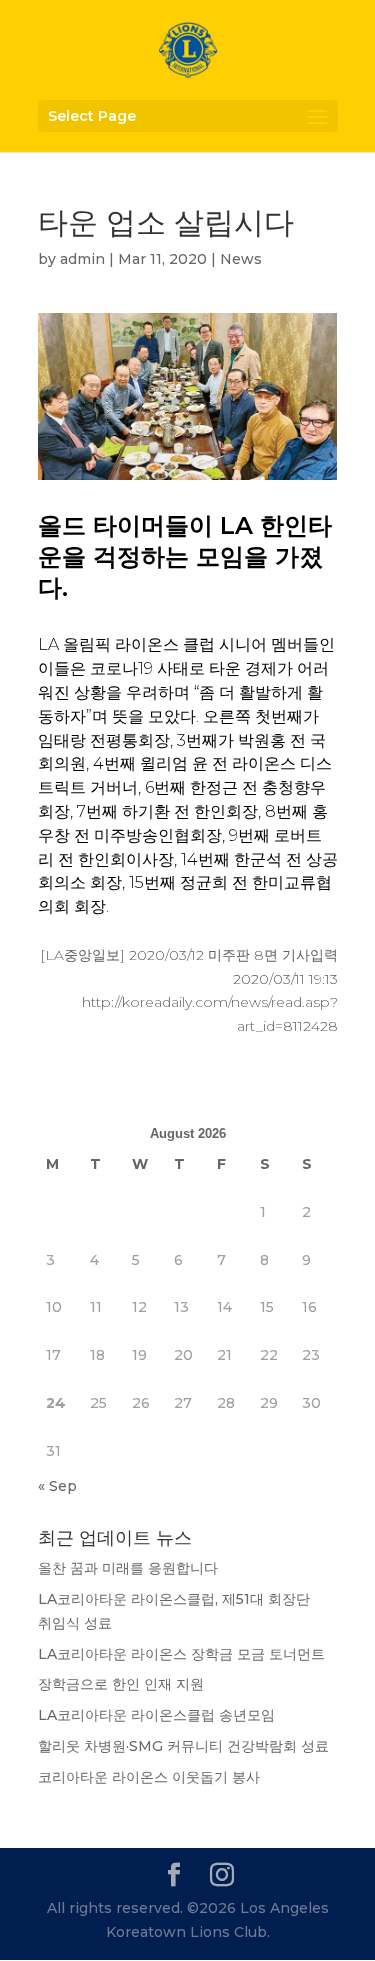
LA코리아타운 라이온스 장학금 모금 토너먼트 (181, 1654)
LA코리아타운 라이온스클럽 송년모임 (156, 1715)
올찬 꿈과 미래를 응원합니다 (128, 1568)
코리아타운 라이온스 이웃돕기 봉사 (149, 1777)
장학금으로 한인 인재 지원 (121, 1684)
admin (82, 259)
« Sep (57, 1486)
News (241, 259)
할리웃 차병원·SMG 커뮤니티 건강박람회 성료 (183, 1746)
